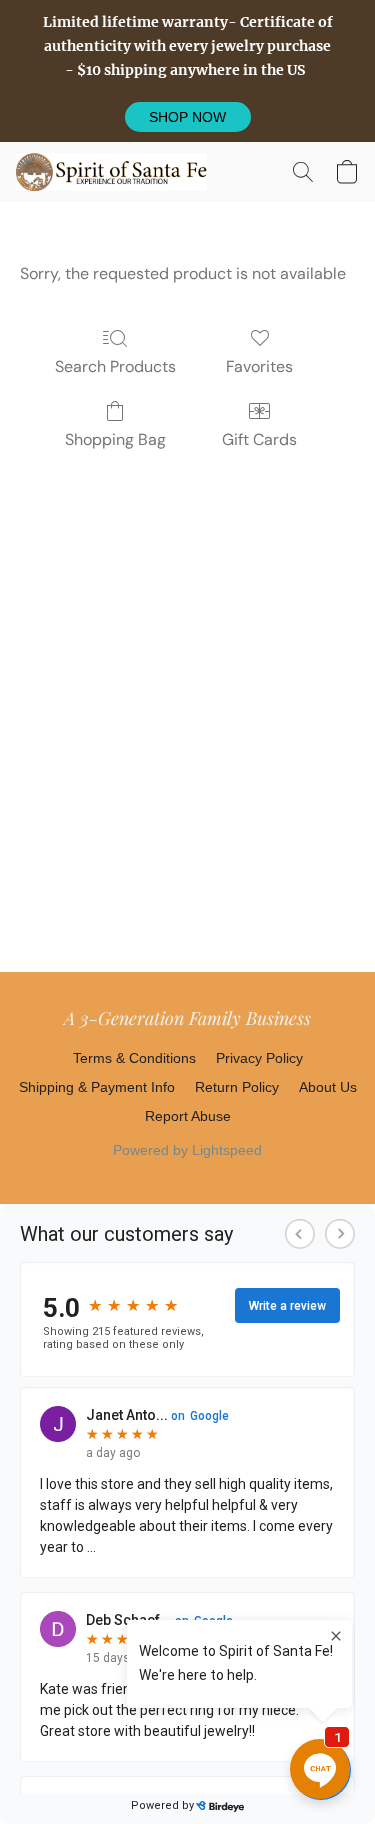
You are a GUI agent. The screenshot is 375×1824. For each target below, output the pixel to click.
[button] (188, 117)
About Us (328, 1087)
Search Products (115, 366)
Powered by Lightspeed (187, 1150)
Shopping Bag (115, 439)
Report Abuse (188, 1116)
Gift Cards (259, 439)
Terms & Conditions (134, 1058)
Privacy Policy (259, 1058)
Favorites (259, 366)
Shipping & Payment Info (97, 1087)
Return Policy (237, 1087)
